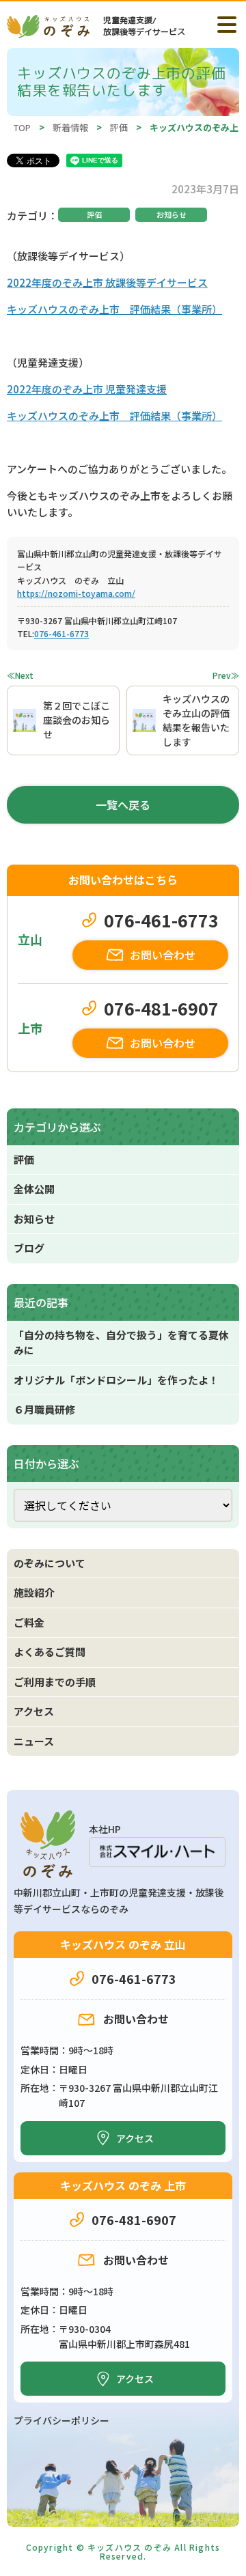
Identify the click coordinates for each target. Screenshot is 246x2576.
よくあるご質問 (50, 1652)
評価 (94, 214)
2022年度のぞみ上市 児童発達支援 (87, 389)
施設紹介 (34, 1592)
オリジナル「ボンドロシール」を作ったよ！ (116, 1380)
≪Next (20, 675)
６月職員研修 (44, 1409)
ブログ (29, 1248)
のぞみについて (50, 1563)
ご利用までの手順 (55, 1682)
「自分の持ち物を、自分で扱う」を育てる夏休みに (121, 1343)
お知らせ (172, 214)
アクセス (34, 1711)
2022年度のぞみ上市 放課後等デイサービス (107, 282)
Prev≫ (226, 675)
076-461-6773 (61, 633)
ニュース (34, 1741)
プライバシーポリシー (61, 2420)
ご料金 (29, 1622)
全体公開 (34, 1189)
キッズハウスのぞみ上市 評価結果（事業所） (114, 309)
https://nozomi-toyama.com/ (76, 593)
